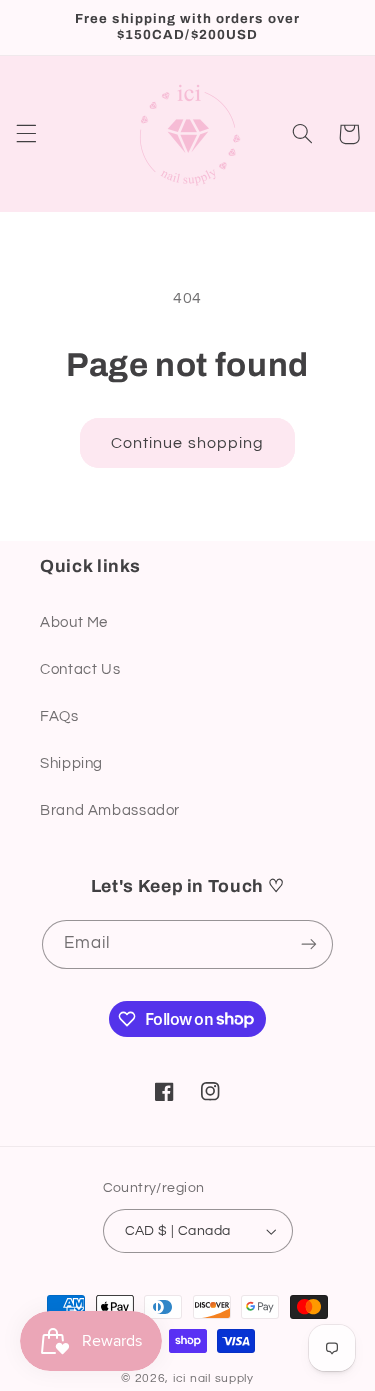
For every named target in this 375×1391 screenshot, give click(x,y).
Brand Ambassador (110, 810)
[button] (26, 134)
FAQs (59, 716)
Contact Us (80, 669)
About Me (74, 622)
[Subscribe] (309, 944)
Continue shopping (187, 443)
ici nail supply (213, 1378)
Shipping (71, 763)
